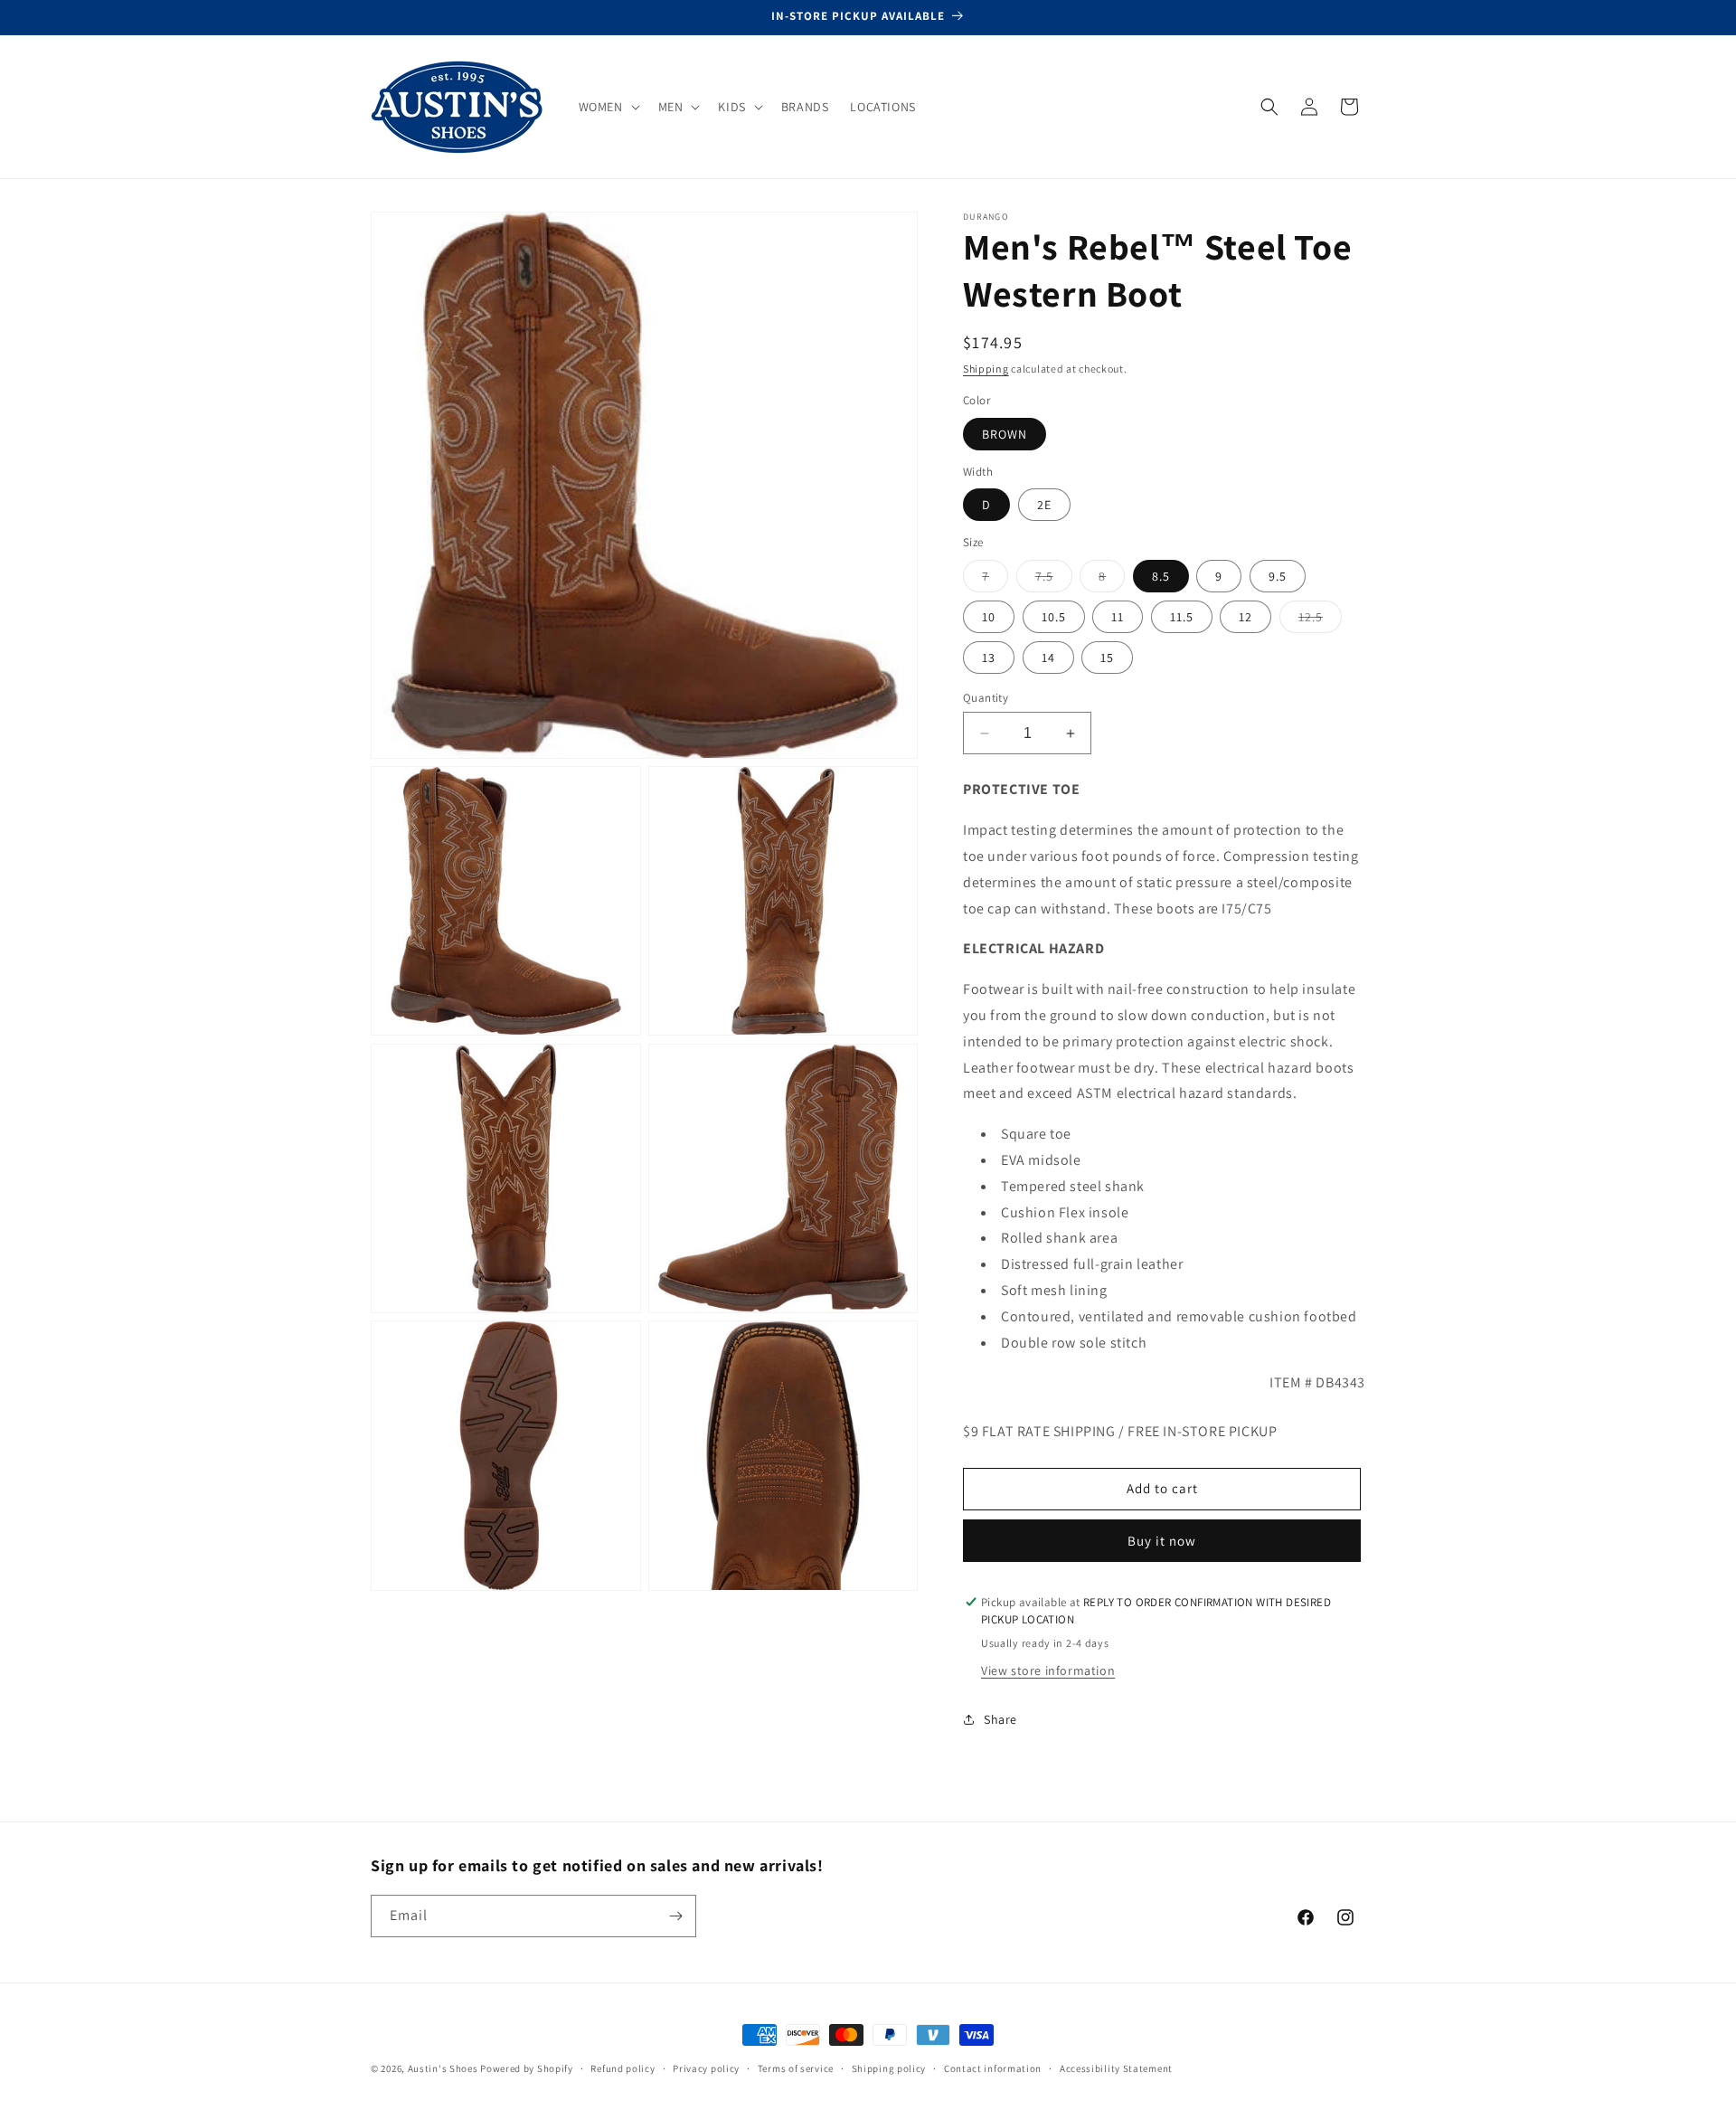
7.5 (1054, 580)
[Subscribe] (675, 1916)
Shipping (986, 369)
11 (1118, 617)
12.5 (1320, 620)
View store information (1048, 1670)
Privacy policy (706, 2068)
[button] (608, 107)
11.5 (1182, 617)
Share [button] (1000, 1719)
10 (989, 617)
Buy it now (1162, 1541)
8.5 (1161, 576)
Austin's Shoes (444, 2068)
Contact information (993, 2068)
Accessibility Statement (1116, 2068)
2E (1044, 505)
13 (989, 658)
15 (1107, 658)
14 (1048, 658)
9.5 (1278, 576)
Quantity (986, 698)
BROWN (1005, 434)
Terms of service (796, 2068)
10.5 (1054, 617)
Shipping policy (889, 2068)
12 (1245, 617)
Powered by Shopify (527, 2068)
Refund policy (623, 2068)
